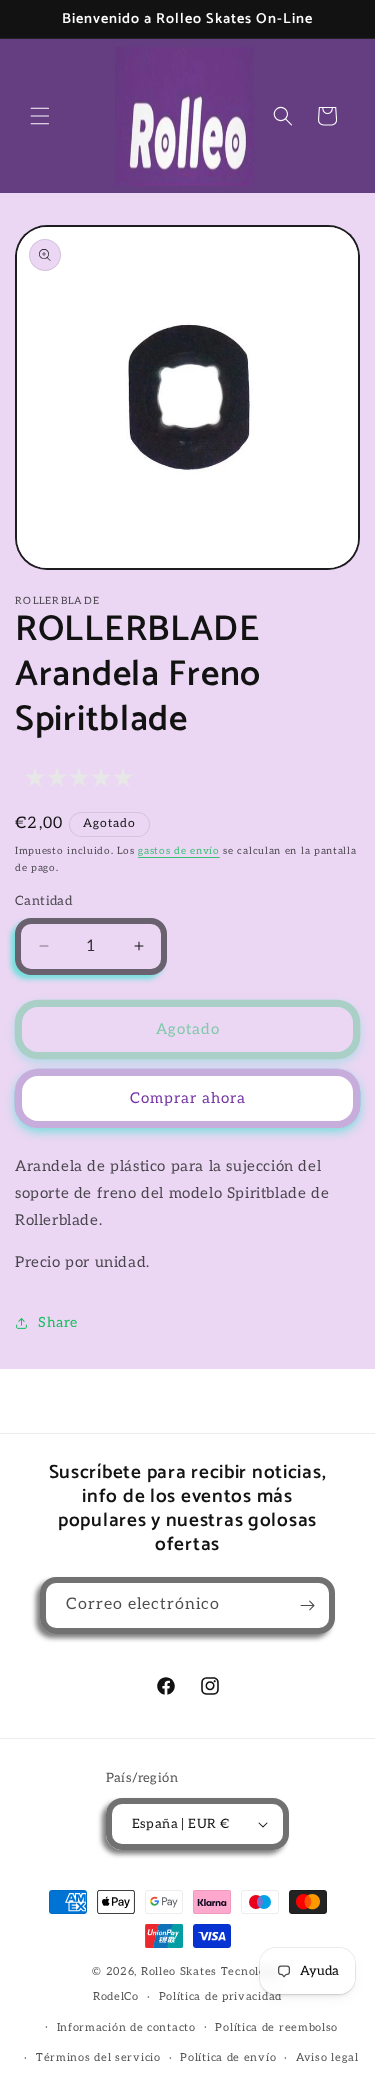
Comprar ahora (188, 1098)
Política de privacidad (220, 1996)
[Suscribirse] (307, 1605)
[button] (40, 116)
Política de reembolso (276, 2027)
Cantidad (43, 901)
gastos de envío (179, 851)
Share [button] (58, 1322)
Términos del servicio (98, 2057)
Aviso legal (327, 2057)
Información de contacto (126, 2027)
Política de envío (228, 2057)
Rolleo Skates (179, 1971)
